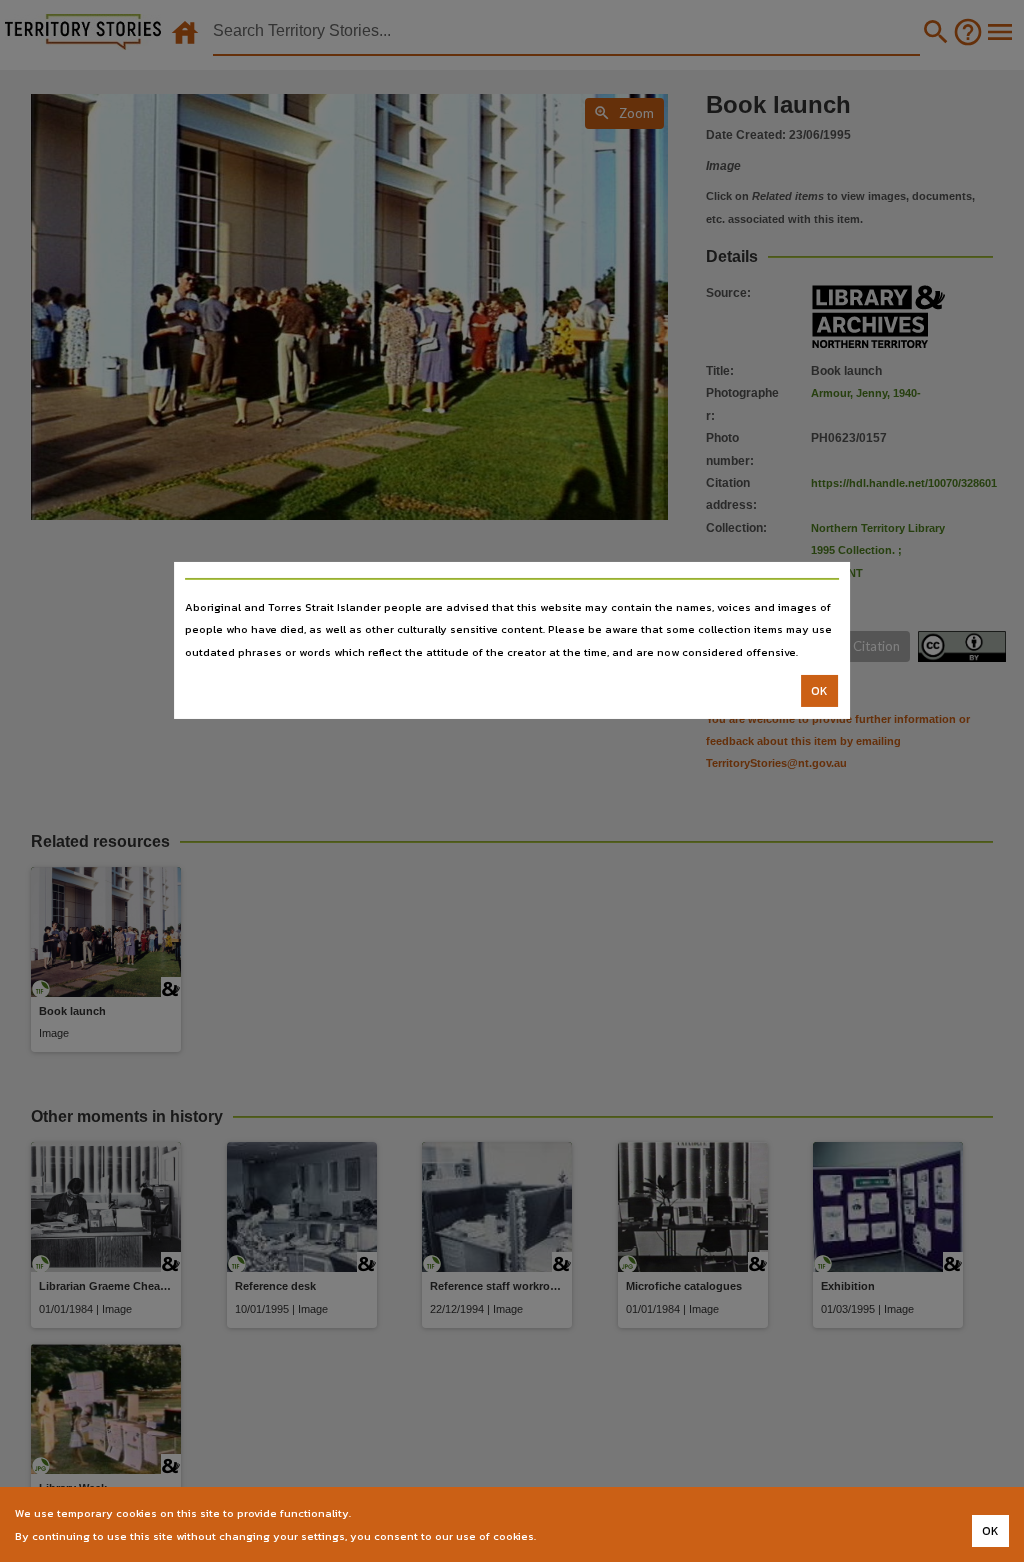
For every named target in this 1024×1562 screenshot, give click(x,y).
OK (819, 691)
